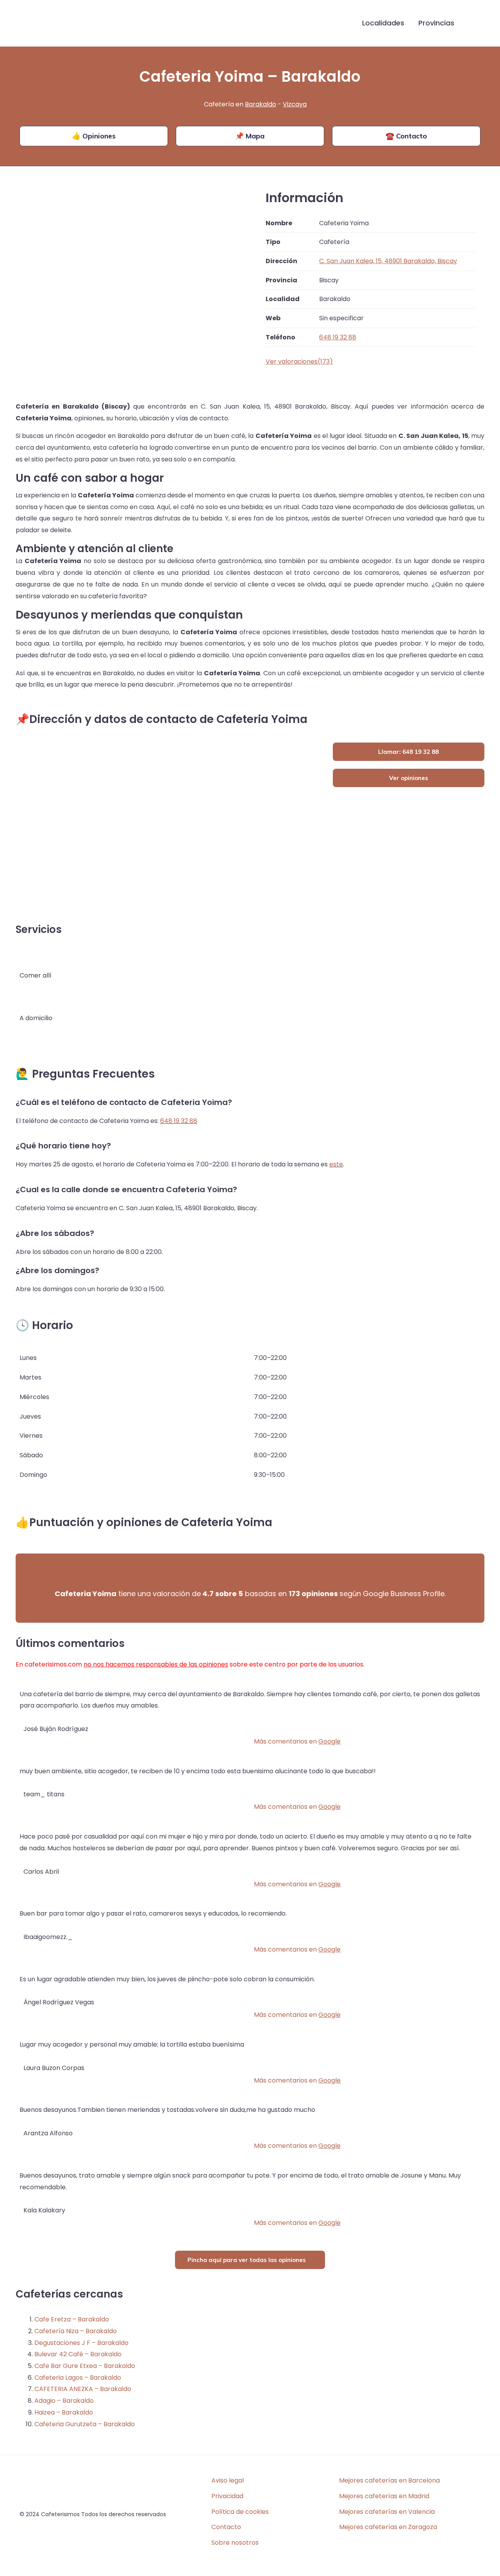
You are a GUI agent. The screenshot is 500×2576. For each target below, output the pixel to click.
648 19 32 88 (179, 1121)
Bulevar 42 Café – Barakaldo (78, 2354)
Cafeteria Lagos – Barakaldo (78, 2378)
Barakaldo (261, 104)
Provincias (436, 23)
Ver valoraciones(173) (299, 361)
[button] (474, 23)
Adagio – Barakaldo (64, 2401)
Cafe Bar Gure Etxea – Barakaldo (85, 2366)
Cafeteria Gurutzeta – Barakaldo (85, 2424)
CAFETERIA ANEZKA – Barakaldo (83, 2389)
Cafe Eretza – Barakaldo (72, 2319)
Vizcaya (295, 104)
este (336, 1164)
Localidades (383, 23)
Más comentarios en (297, 1741)
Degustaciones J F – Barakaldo (81, 2343)
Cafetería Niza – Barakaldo (76, 2331)
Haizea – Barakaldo (64, 2412)
